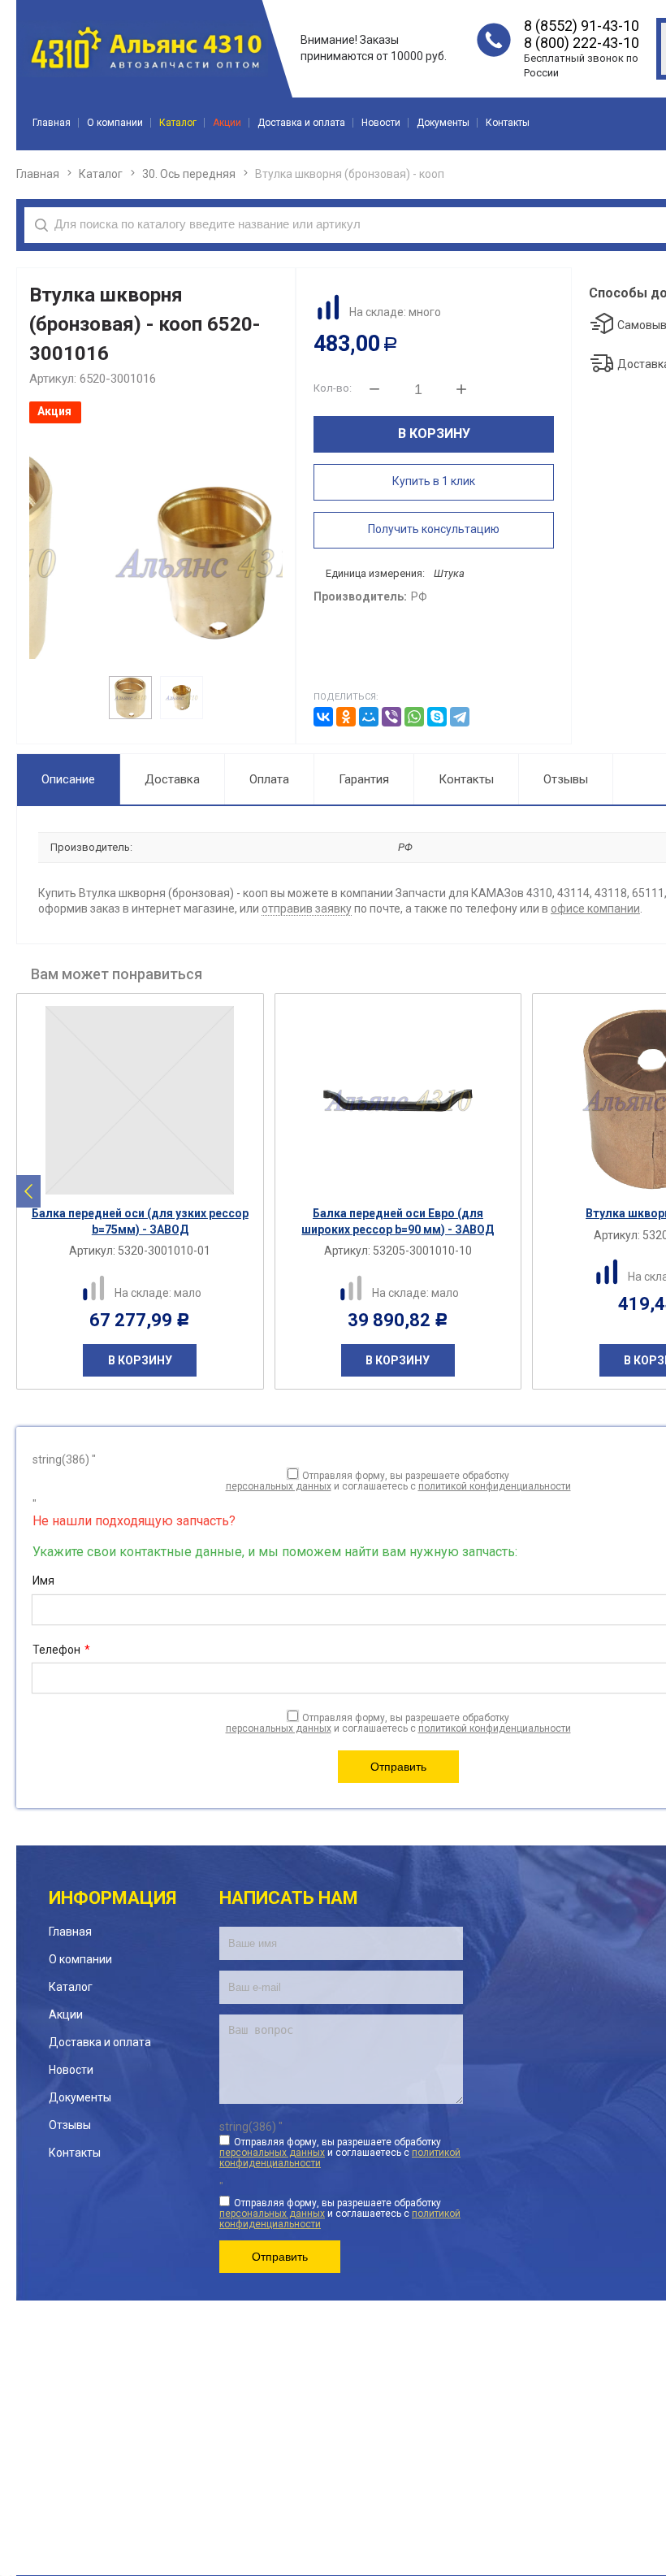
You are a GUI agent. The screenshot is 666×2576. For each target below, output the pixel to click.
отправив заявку (307, 909)
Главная (38, 174)
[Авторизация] (658, 8)
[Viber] (391, 717)
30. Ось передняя (189, 174)
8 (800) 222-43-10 (582, 43)
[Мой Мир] (369, 717)
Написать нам (289, 1898)
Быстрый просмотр (149, 1184)
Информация (112, 1898)
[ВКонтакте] (323, 717)
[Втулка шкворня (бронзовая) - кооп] (156, 564)
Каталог (101, 174)
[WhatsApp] (414, 717)
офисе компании (595, 909)
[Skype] (437, 717)
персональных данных (279, 1486)
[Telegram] (460, 717)
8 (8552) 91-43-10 (582, 26)
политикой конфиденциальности (495, 1486)
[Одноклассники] (346, 717)
